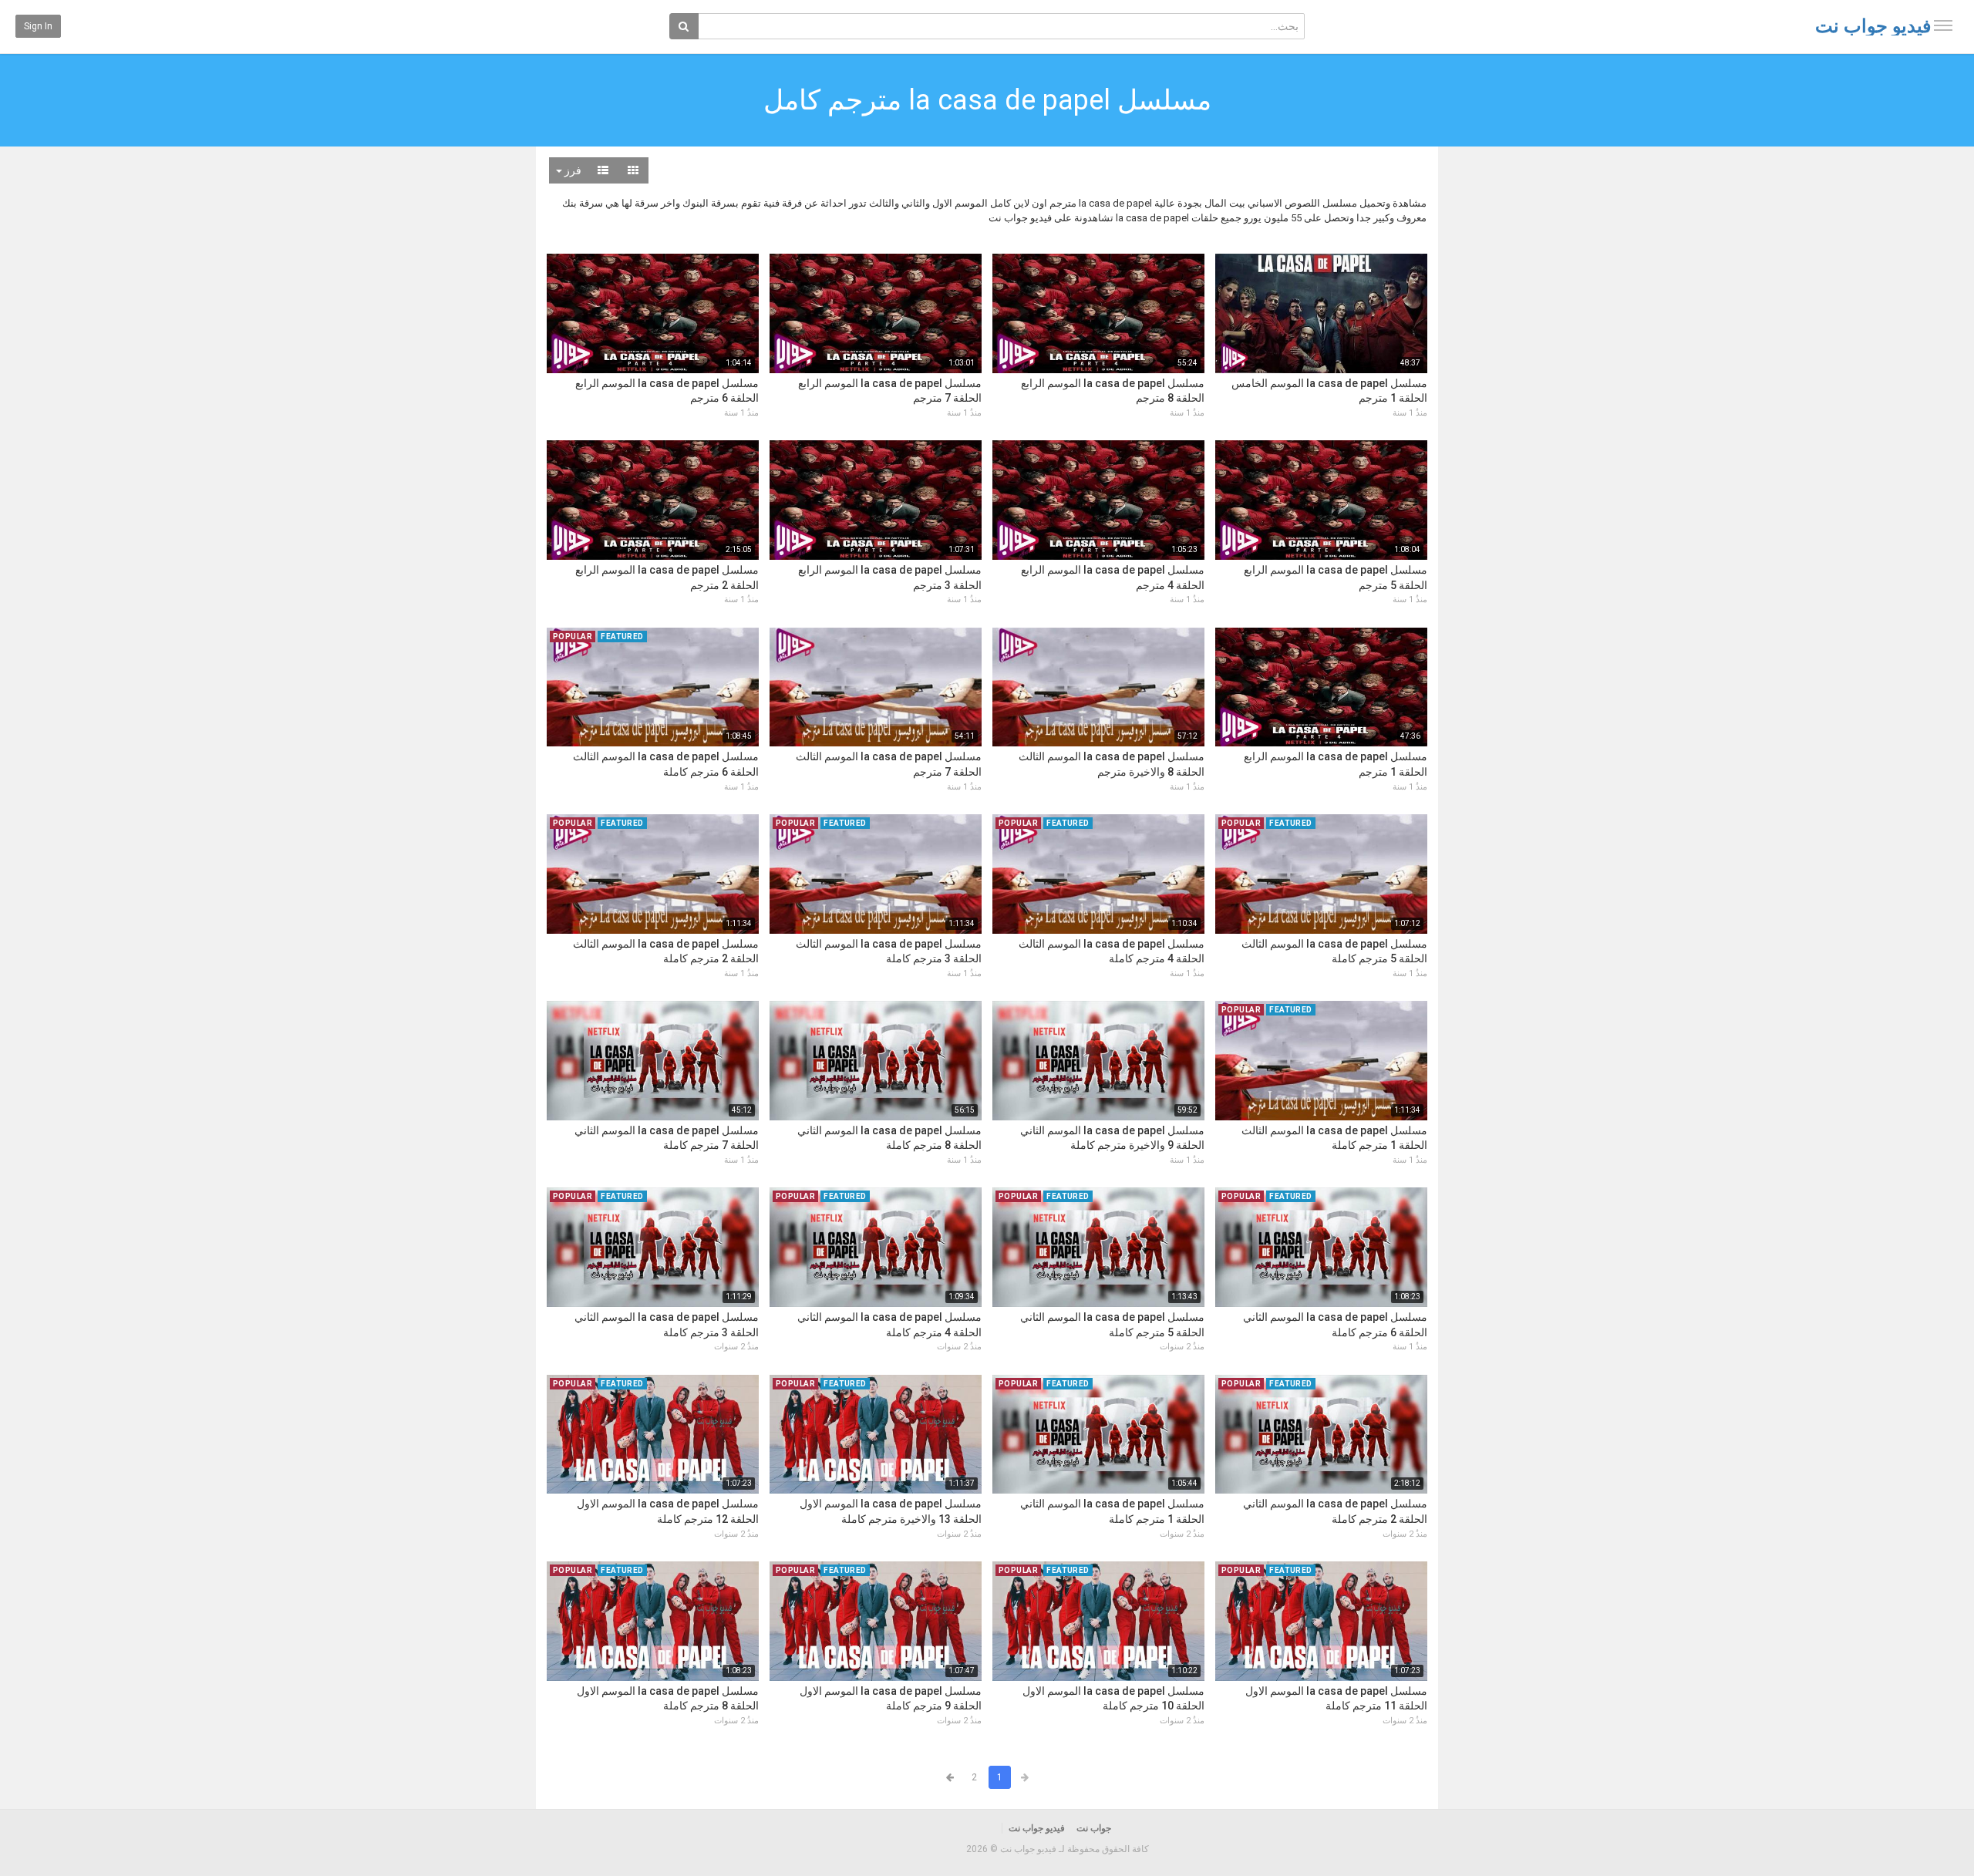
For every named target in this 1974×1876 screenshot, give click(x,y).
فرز (572, 170)
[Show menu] (1943, 25)
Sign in (38, 26)
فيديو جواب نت (1873, 26)
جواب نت (1094, 1828)
